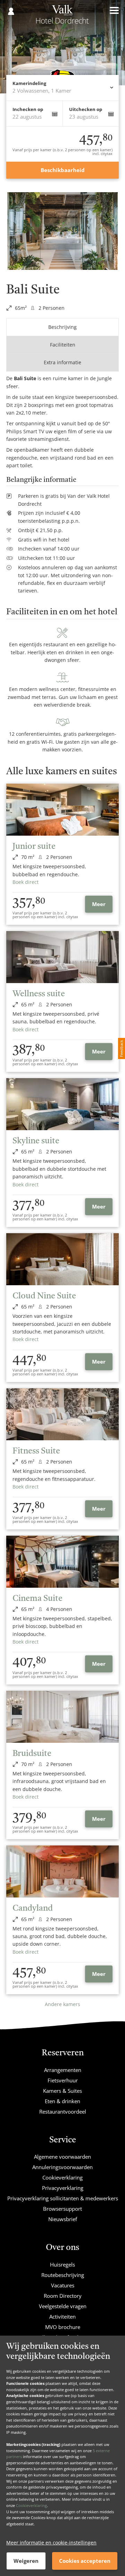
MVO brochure (63, 2327)
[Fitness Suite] (62, 1414)
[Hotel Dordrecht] (63, 17)
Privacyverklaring (63, 2188)
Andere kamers (62, 2004)
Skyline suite (36, 1141)
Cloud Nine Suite (44, 1296)
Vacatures (63, 2285)
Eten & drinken (62, 2101)
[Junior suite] (62, 810)
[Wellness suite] (62, 957)
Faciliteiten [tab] (63, 345)
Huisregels (62, 2264)
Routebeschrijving (63, 2275)
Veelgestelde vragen (63, 2306)
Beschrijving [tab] (62, 327)
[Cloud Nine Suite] (62, 1259)
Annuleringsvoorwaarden (62, 2167)
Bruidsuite (32, 1754)
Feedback (121, 1048)
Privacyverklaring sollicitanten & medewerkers (63, 2198)
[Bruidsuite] (62, 1717)
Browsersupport (62, 2209)
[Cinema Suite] (62, 1562)
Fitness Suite (36, 1451)
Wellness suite (39, 994)
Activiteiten (62, 2317)
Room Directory (63, 2296)
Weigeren (26, 2561)
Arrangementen (63, 2070)
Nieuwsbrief (63, 2219)
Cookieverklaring (31, 2505)
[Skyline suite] (62, 1104)
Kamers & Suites (62, 2091)
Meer (99, 904)
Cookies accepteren (85, 2561)
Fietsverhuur (63, 2080)
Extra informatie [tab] (62, 362)
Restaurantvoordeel (63, 2112)
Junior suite (34, 847)
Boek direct (26, 882)
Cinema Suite (37, 1599)
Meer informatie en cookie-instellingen (51, 2543)
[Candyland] (62, 1871)
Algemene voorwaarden (62, 2157)
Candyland (33, 1909)
